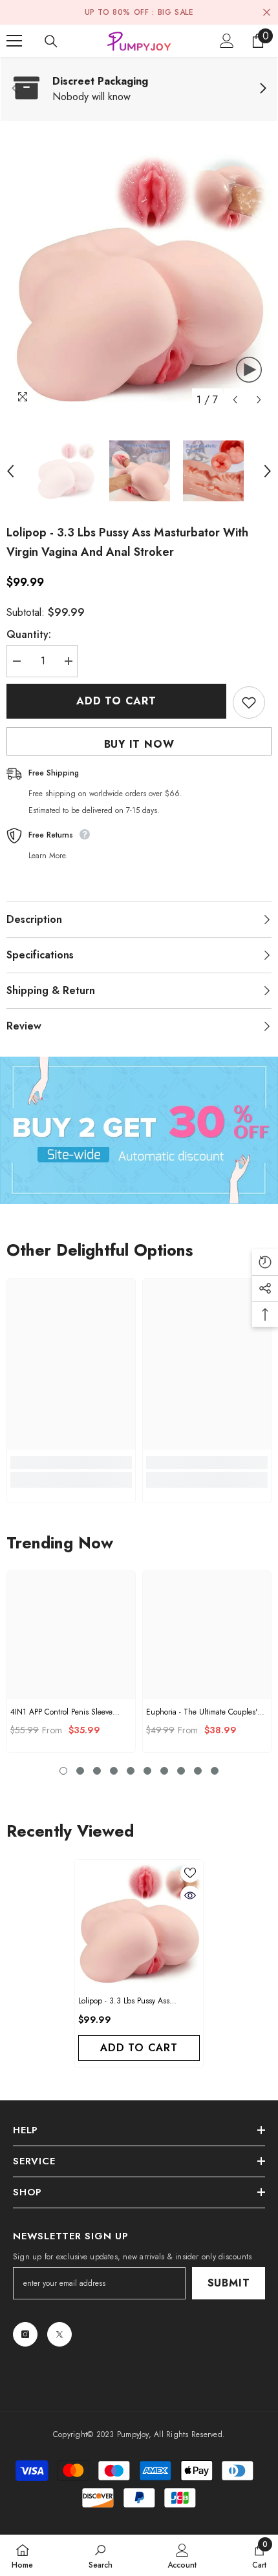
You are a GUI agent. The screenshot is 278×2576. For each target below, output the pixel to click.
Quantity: (29, 634)
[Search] (51, 41)
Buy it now (139, 744)
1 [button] (63, 1771)
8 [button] (181, 1771)
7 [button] (164, 1771)
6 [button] (147, 1771)
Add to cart (116, 701)
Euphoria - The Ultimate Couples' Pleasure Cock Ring (202, 1712)
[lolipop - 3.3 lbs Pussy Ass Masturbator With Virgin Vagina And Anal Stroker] (139, 1924)
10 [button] (215, 1771)
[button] (235, 400)
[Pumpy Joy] (139, 1130)
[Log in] (227, 41)
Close (267, 13)
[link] (139, 89)
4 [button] (114, 1771)
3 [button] (97, 1771)
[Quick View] (190, 1895)
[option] (139, 280)
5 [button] (131, 1771)
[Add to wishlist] (249, 702)
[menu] (14, 41)
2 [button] (80, 1771)
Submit (229, 2283)
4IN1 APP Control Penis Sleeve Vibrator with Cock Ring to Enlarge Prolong (61, 1712)
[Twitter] (59, 2334)
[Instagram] (25, 2334)
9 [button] (198, 1771)
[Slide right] (262, 89)
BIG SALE (176, 12)
